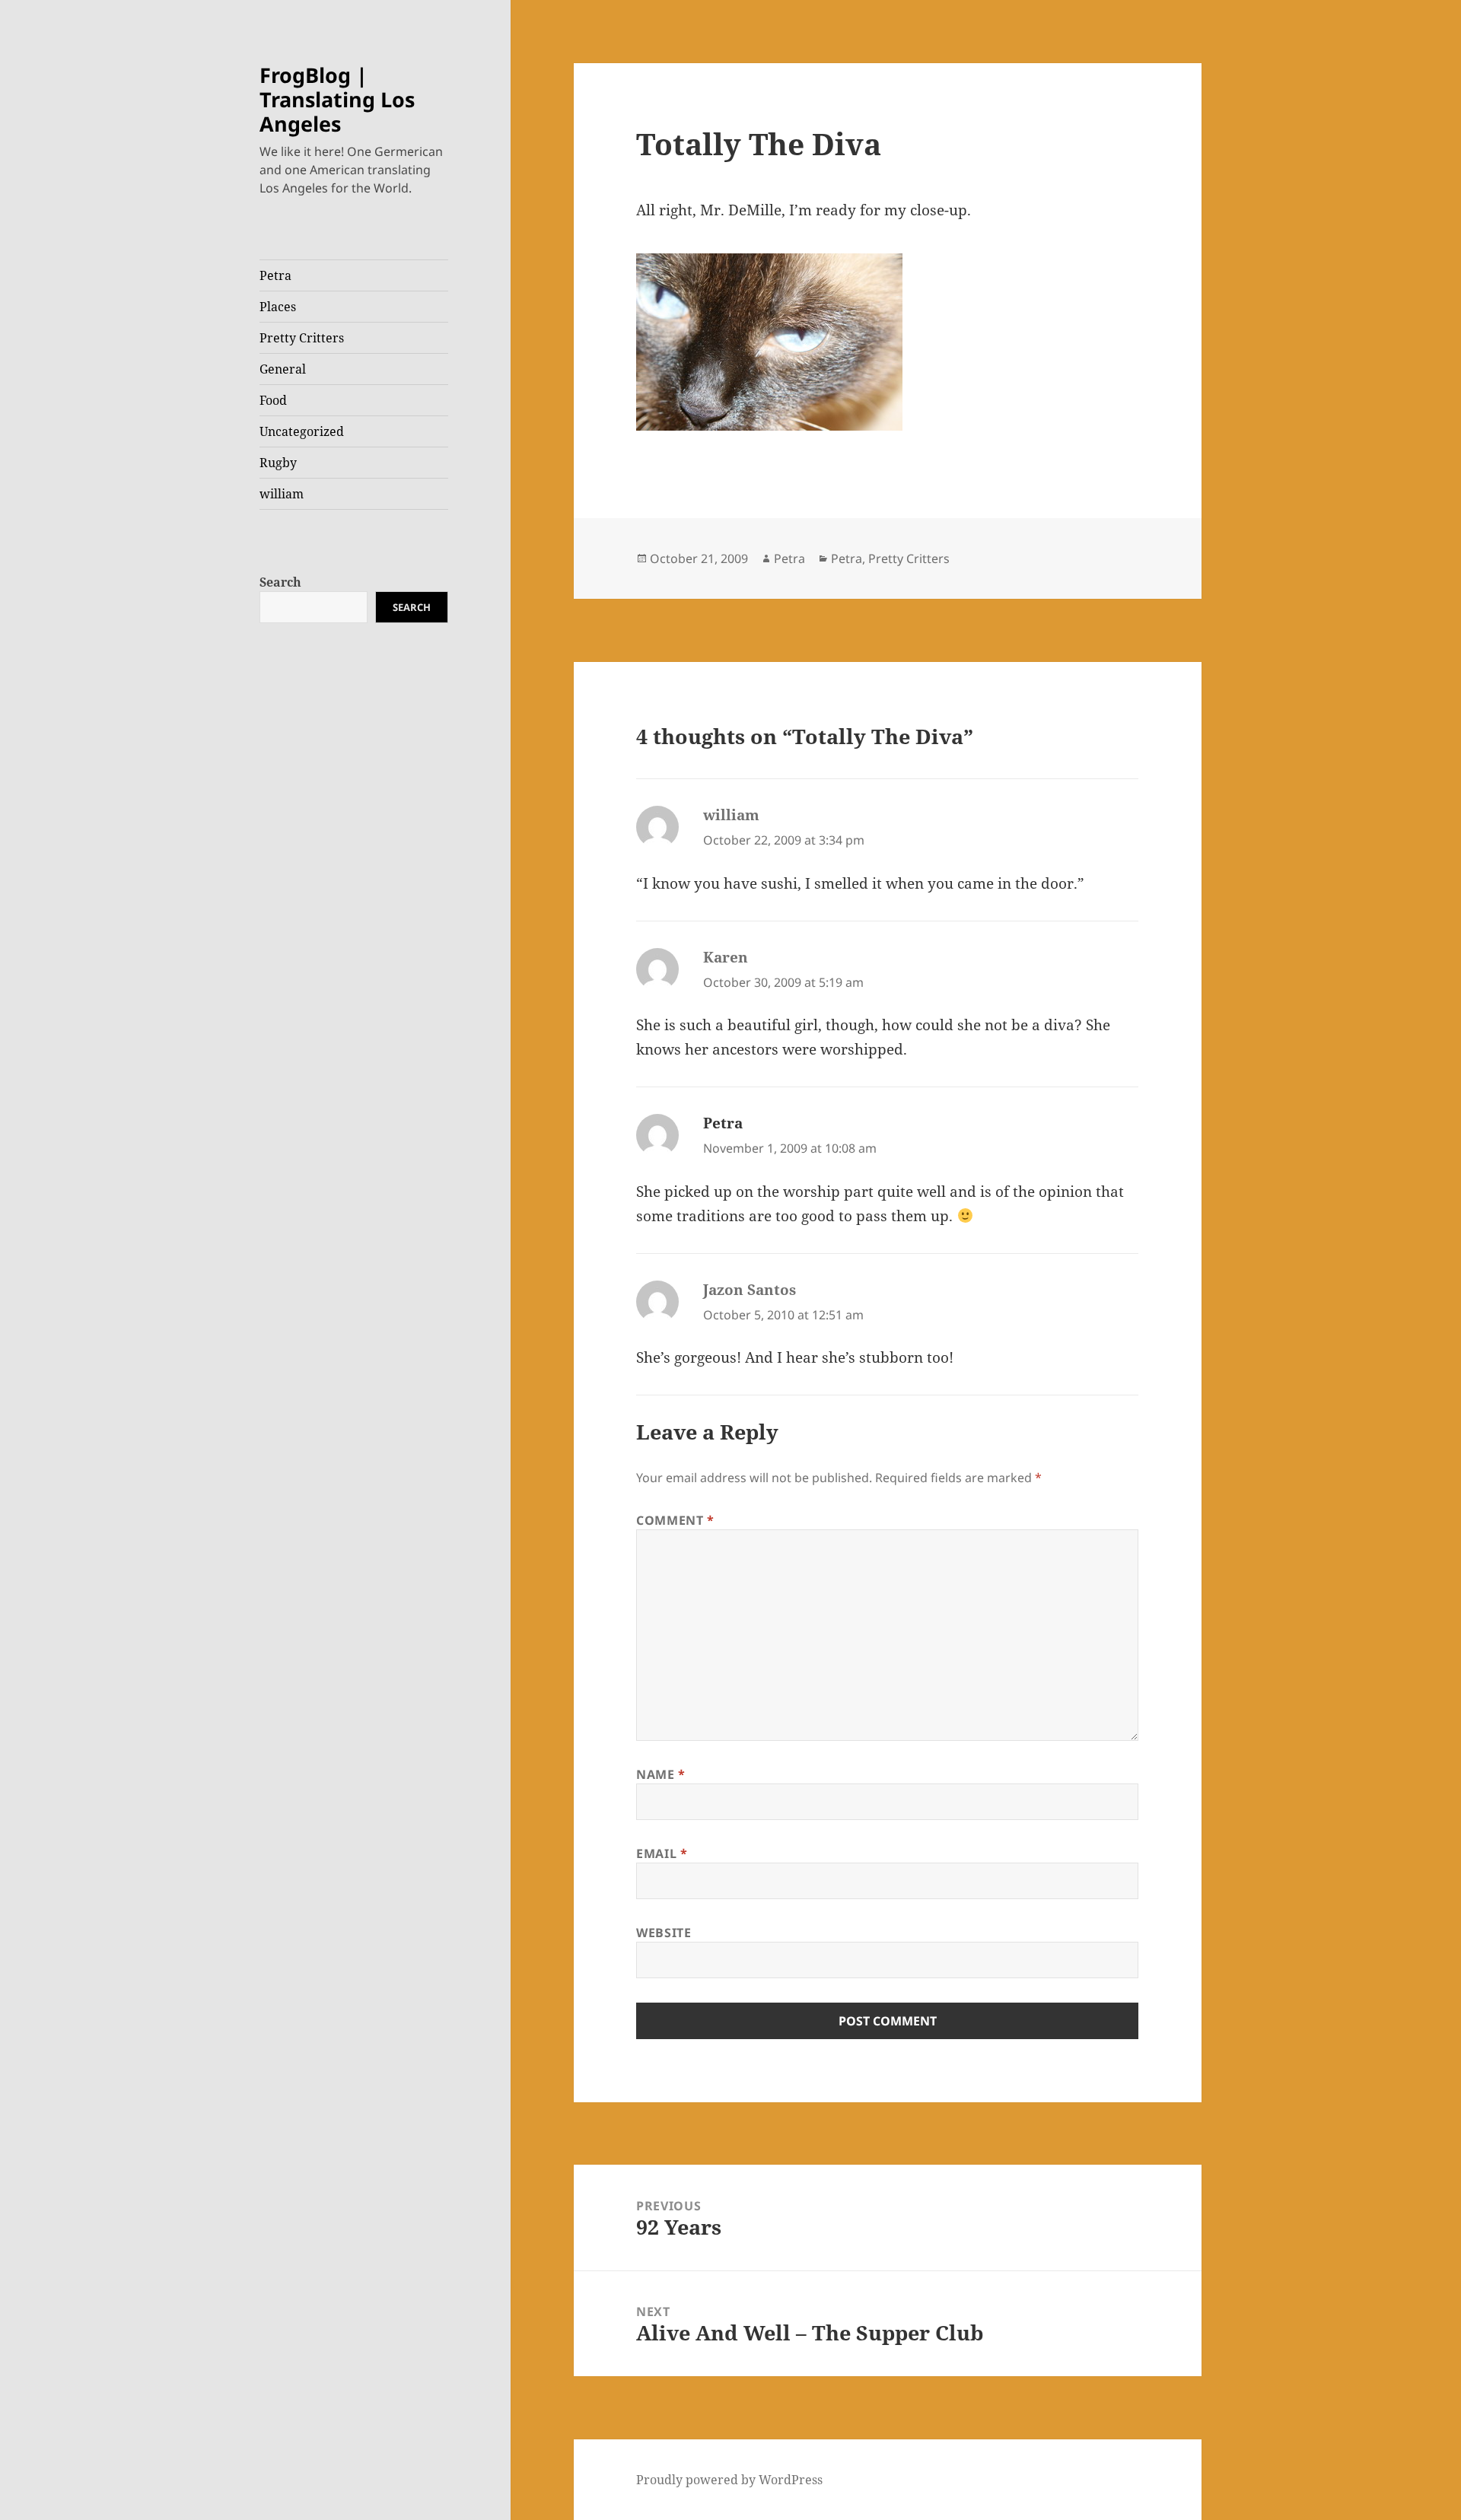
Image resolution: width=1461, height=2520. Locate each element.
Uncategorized (302, 431)
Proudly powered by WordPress (729, 2480)
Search (280, 582)
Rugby (278, 463)
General (283, 369)
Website (664, 1933)
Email (662, 1853)
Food (273, 400)
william (282, 494)
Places (278, 307)
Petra (275, 275)
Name (661, 1774)
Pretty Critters (302, 338)
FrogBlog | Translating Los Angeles (337, 99)
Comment (675, 1520)
